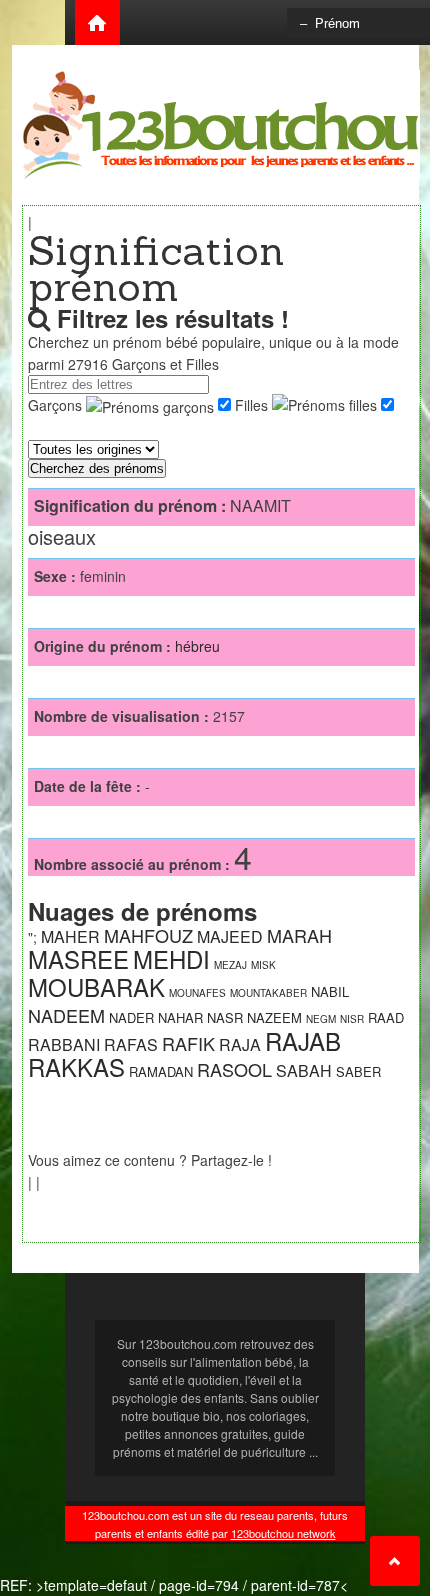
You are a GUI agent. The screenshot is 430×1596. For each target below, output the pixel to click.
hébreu (197, 646)
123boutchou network (283, 1533)
